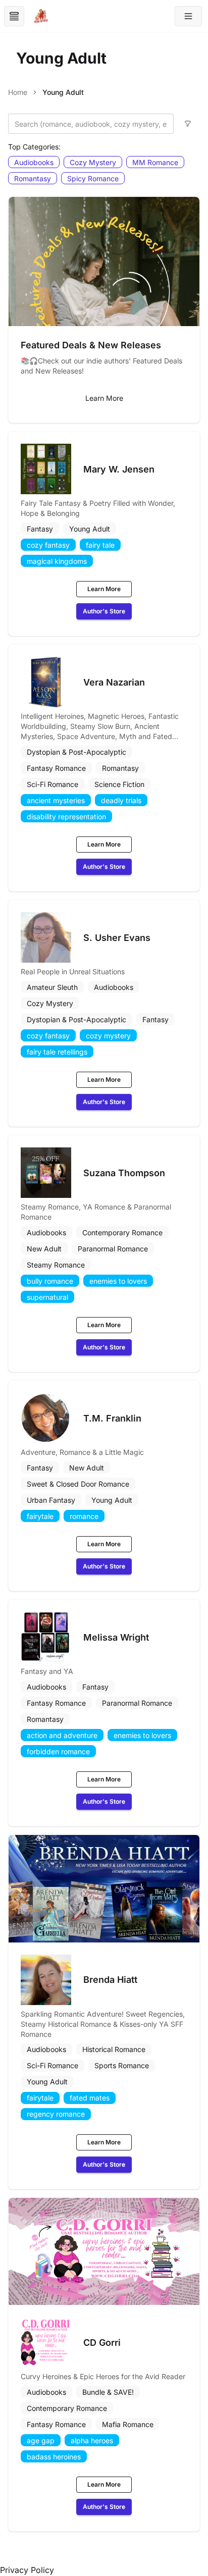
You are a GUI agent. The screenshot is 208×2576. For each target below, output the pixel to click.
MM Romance (155, 162)
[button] (188, 16)
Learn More (104, 398)
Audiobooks (34, 162)
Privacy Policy (27, 2570)
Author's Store (104, 611)
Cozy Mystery (93, 162)
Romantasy (33, 178)
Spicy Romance (93, 178)
